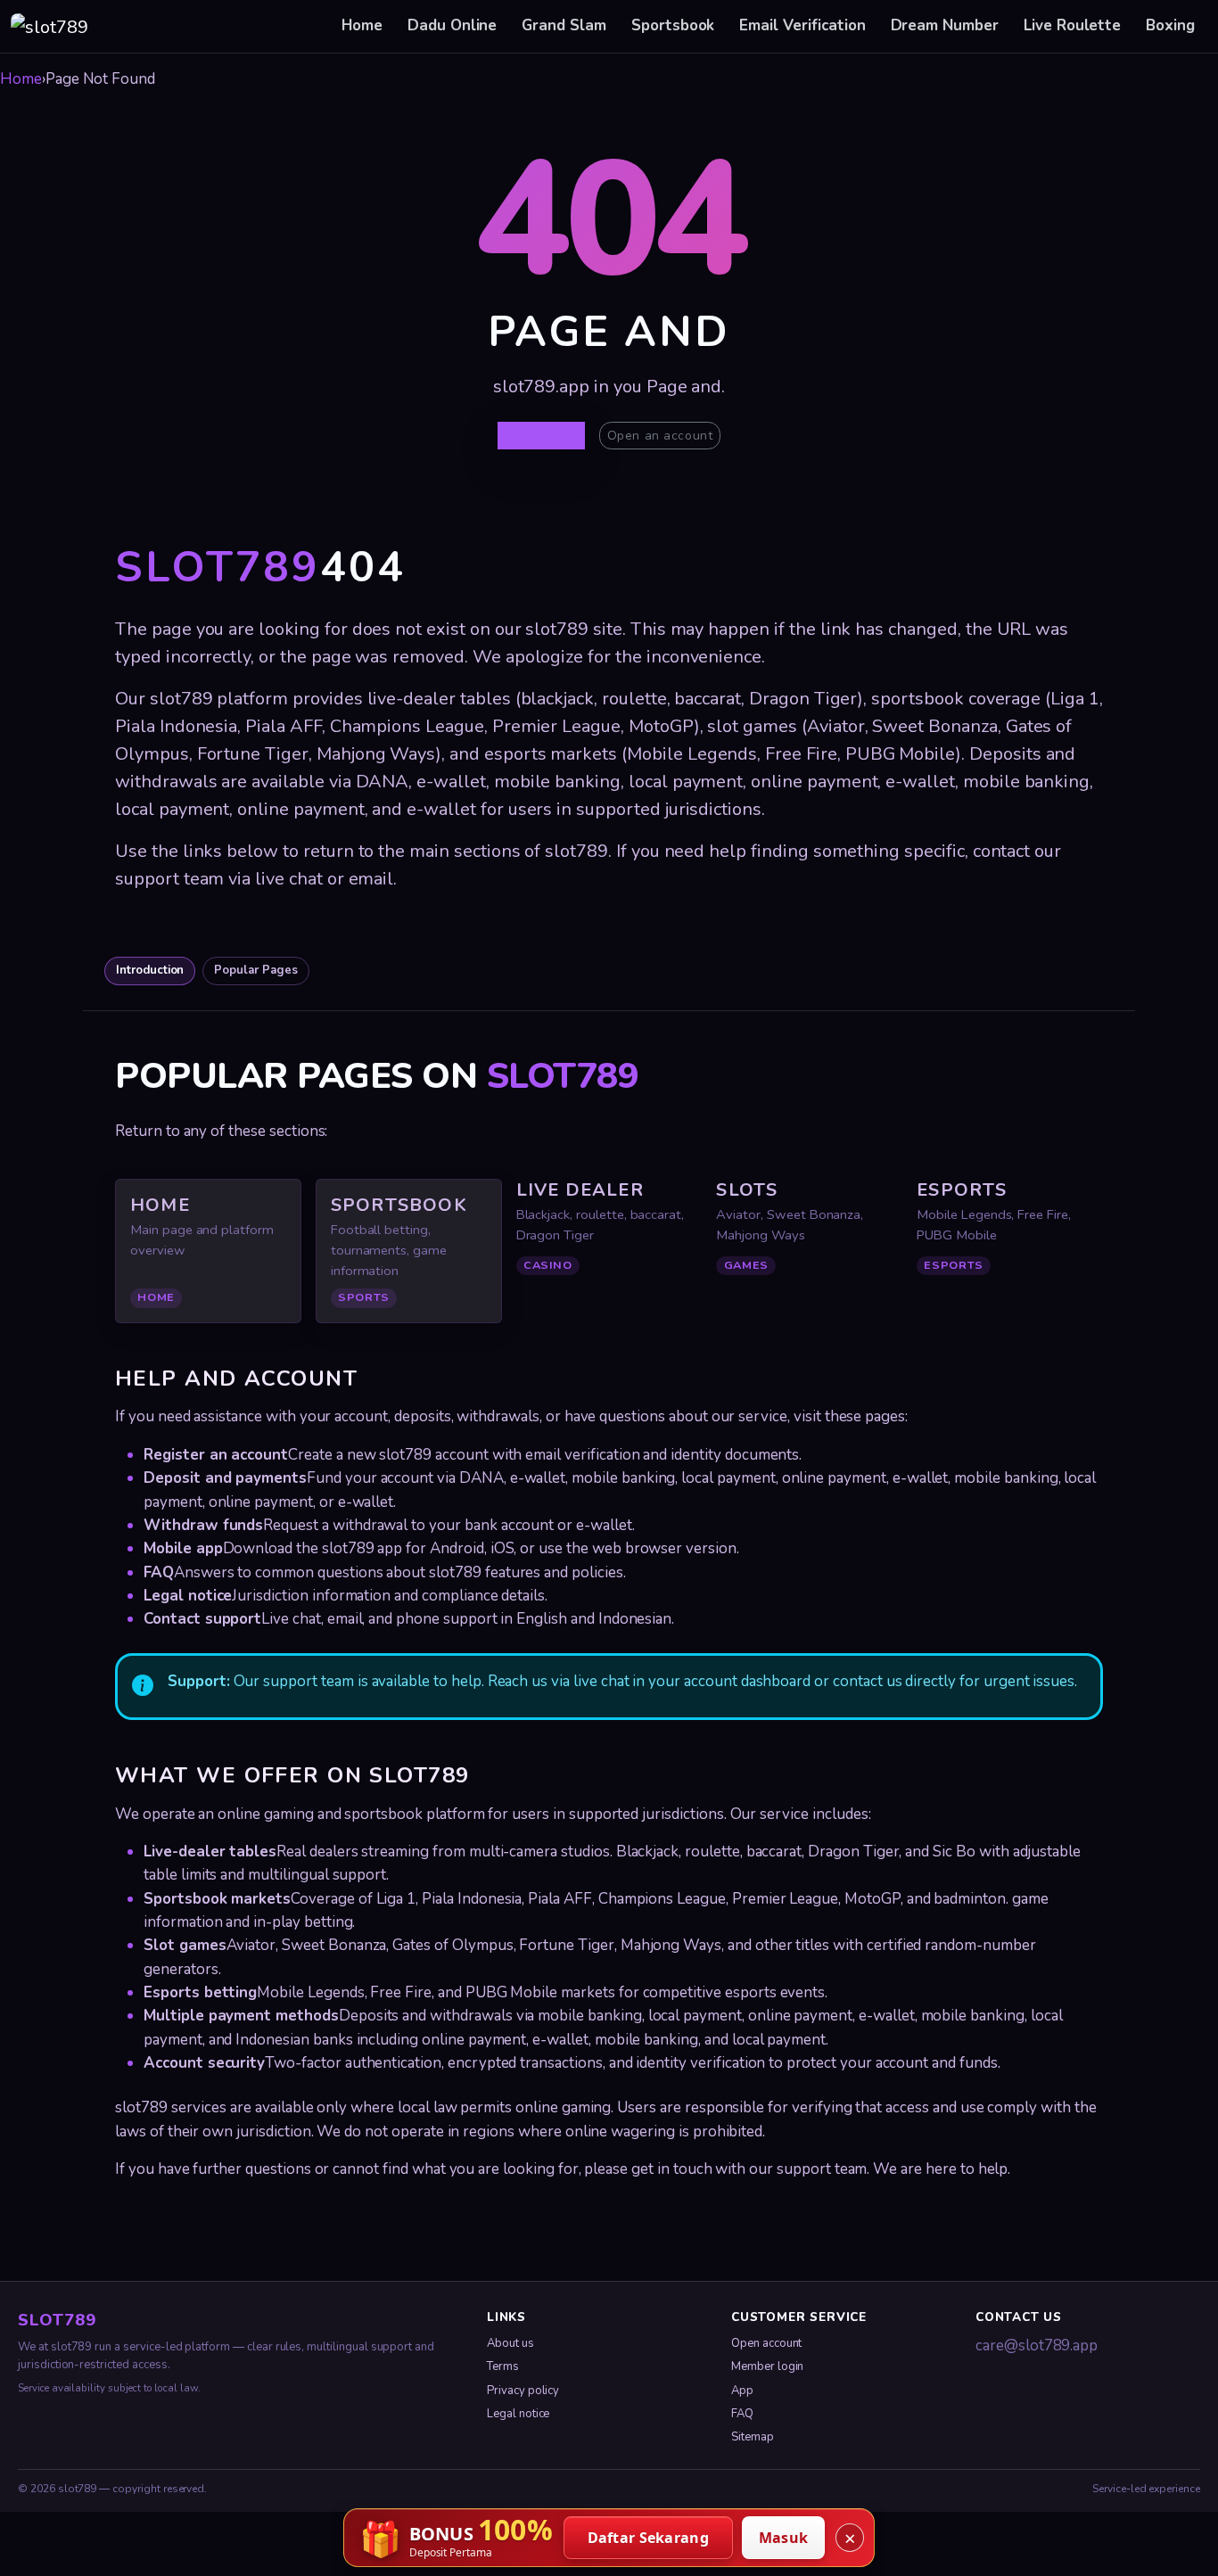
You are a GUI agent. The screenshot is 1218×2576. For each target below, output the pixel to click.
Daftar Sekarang (649, 2538)
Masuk (784, 2538)
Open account (766, 2343)
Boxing (1170, 25)
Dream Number (945, 25)
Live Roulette (1072, 25)
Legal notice (518, 2414)
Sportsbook (673, 25)
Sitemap (753, 2437)
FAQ (742, 2414)
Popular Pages (255, 970)
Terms (503, 2366)
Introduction (150, 970)
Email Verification (802, 25)
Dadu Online (452, 25)
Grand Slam (564, 25)
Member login (767, 2366)
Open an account (660, 436)
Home (362, 25)
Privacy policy (523, 2391)
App (742, 2391)
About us (510, 2343)
